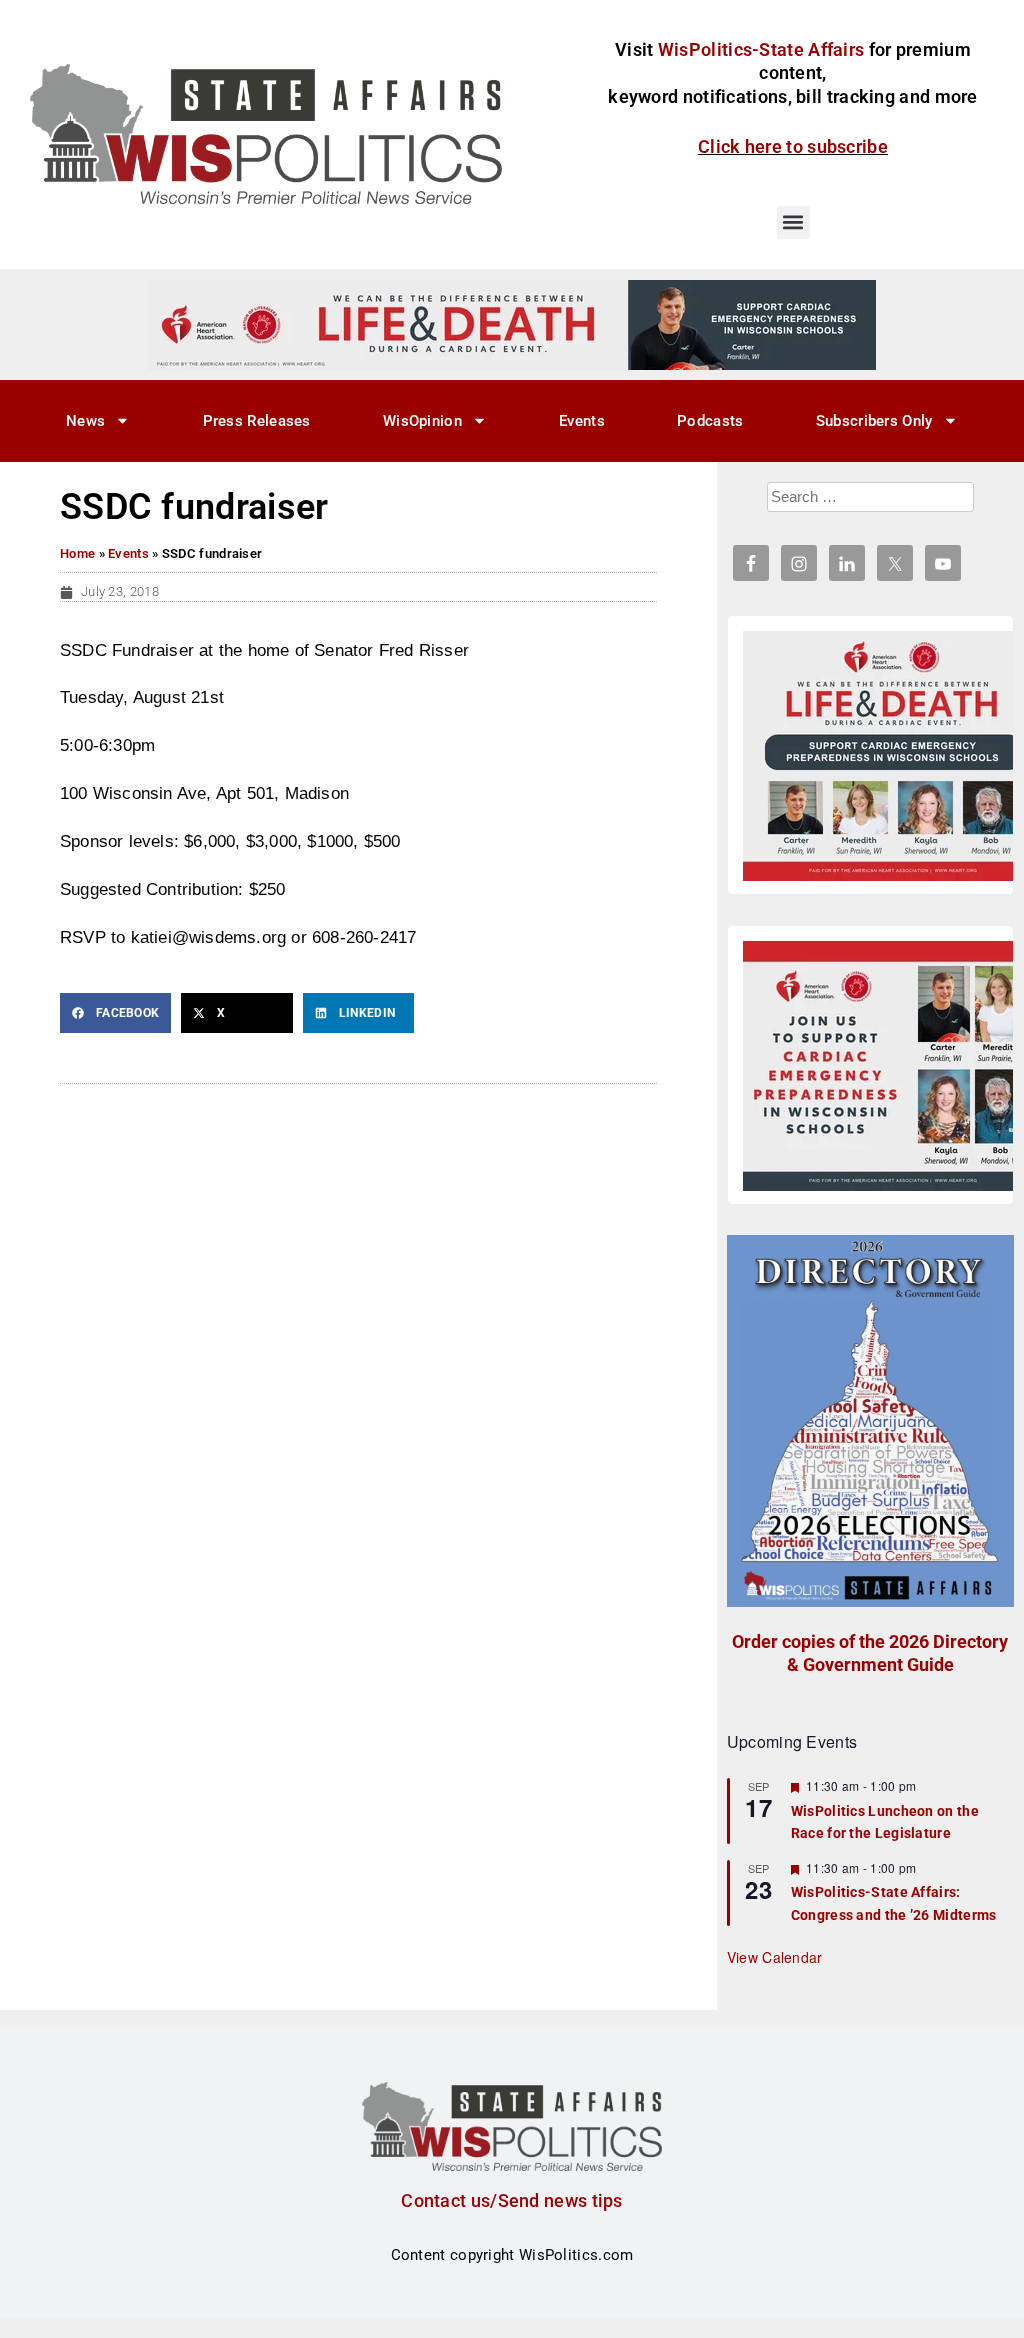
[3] (512, 324)
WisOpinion (422, 421)
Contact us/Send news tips (512, 2200)
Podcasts (710, 421)
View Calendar (775, 1957)
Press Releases (257, 421)
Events (582, 421)
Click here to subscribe (793, 146)
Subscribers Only (874, 421)
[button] (793, 222)
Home (77, 553)
